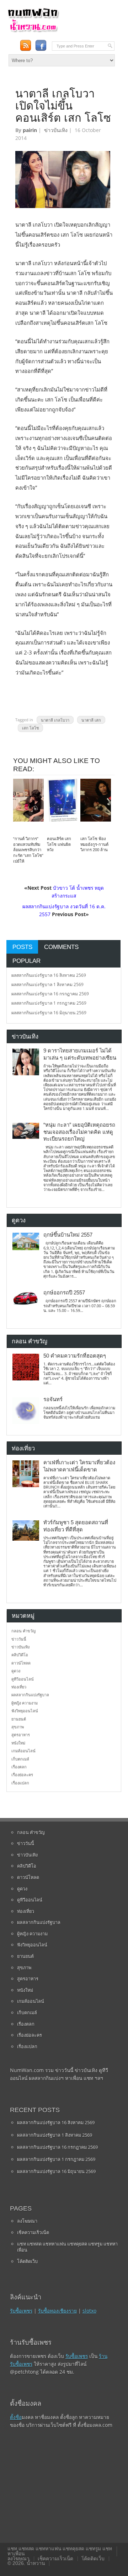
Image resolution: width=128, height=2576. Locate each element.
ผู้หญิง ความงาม (25, 1703)
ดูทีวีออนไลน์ (23, 1679)
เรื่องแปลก (20, 1783)
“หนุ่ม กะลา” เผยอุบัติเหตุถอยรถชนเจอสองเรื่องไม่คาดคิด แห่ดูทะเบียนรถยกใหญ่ (79, 1132)
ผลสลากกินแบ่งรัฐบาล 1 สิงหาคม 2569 (47, 984)
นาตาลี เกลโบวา (55, 720)
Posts (22, 947)
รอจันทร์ (53, 1399)
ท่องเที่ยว (19, 1687)
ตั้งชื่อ (16, 2417)
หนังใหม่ (18, 1743)
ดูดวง (16, 1671)
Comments (61, 947)
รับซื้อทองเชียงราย (57, 2311)
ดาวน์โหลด (21, 1663)
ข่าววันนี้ (19, 1639)
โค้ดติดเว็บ (27, 2261)
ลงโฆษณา (27, 2221)
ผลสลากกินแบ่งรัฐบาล (30, 1695)
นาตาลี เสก (91, 720)
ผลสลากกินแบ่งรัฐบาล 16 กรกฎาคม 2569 (50, 994)
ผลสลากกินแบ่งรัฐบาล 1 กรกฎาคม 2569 (49, 1003)
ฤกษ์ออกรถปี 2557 (64, 1293)
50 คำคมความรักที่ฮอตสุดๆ (75, 1356)
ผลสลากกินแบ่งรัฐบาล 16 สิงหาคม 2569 (49, 975)
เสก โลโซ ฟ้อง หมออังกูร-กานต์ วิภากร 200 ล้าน (94, 844)
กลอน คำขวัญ (23, 1631)
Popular (26, 961)
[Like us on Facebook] (41, 46)
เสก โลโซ (30, 728)
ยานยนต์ (19, 1719)
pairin (30, 130)
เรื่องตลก (19, 1767)
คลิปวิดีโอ (20, 1655)
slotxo (89, 2311)
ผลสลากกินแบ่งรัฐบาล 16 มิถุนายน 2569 (49, 1013)
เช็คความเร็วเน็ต (33, 2232)
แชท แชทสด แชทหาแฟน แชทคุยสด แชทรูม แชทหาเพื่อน (67, 2247)
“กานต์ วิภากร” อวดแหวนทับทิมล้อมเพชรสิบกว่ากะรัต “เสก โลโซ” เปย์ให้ (28, 850)
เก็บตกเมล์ (20, 1759)
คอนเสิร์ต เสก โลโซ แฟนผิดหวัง (59, 844)
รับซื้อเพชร (21, 2311)
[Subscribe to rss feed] (25, 46)
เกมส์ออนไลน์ (23, 1751)
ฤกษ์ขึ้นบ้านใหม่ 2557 (68, 1235)
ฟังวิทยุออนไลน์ (25, 1711)
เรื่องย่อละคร (22, 1775)
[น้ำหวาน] (33, 31)
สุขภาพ (18, 1727)
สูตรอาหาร (21, 1735)
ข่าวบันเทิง (56, 130)
